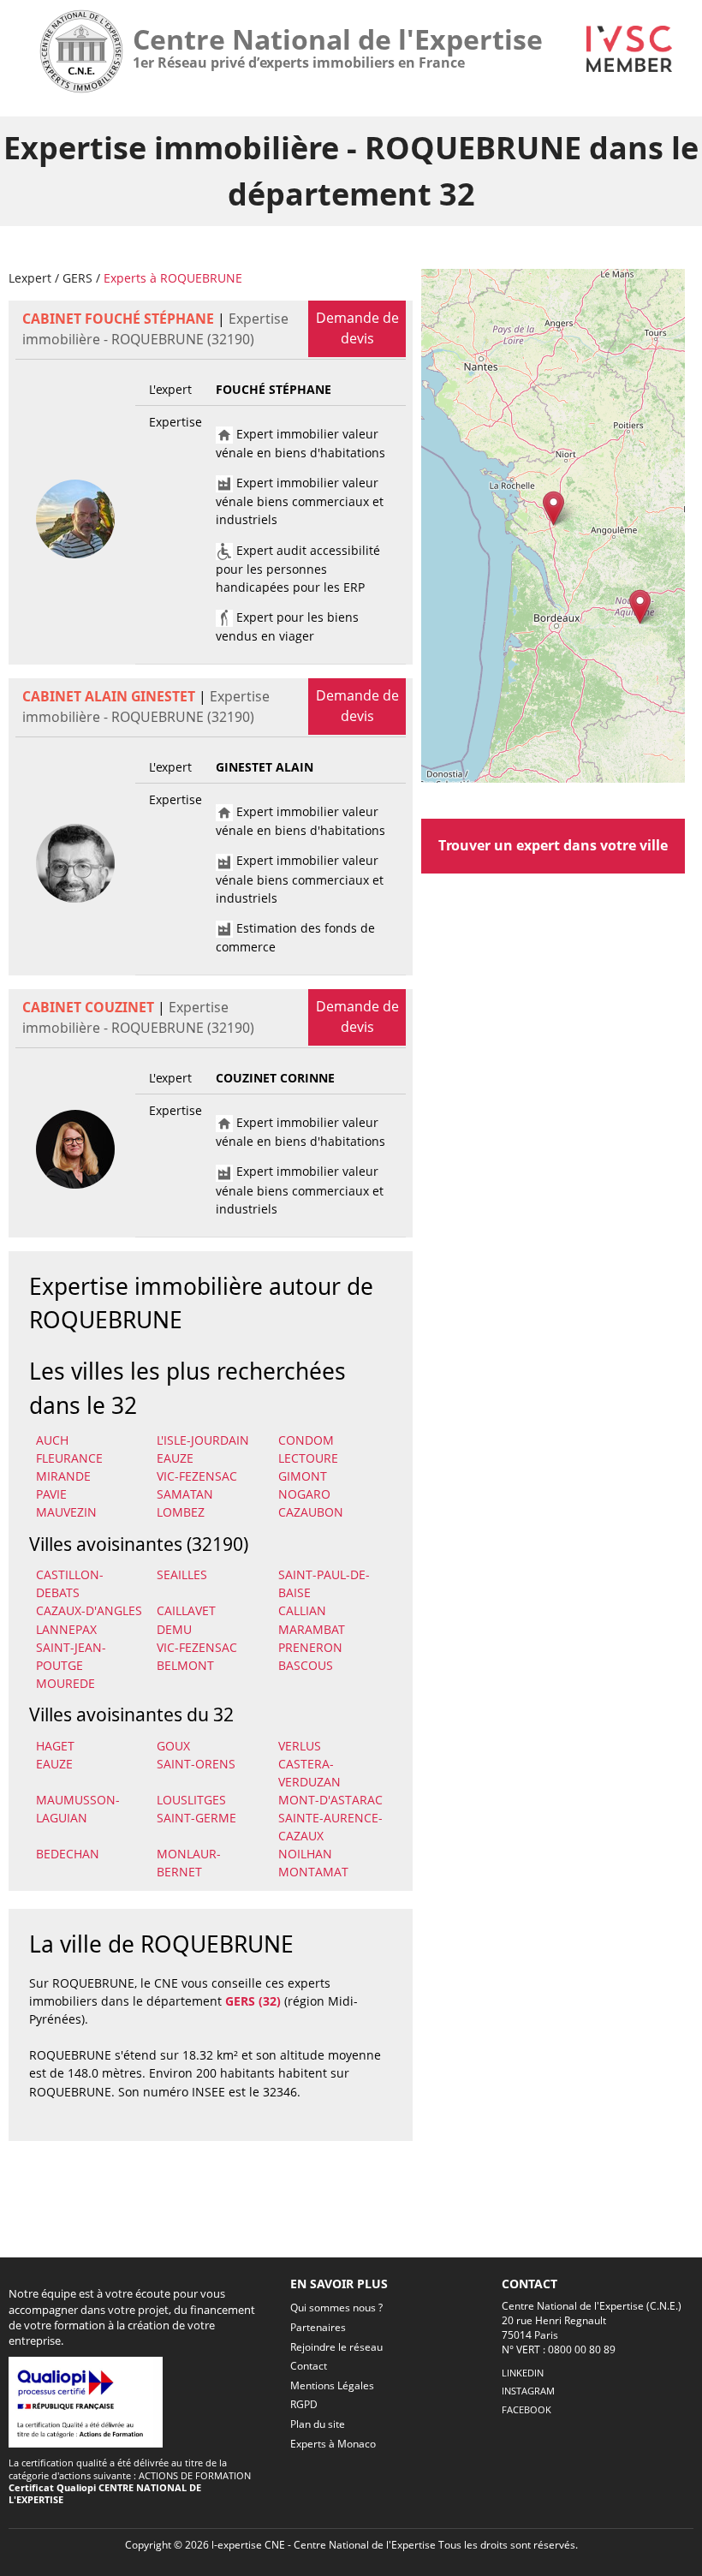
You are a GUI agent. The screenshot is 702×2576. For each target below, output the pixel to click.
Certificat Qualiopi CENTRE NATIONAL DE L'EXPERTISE (105, 2493)
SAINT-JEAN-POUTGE (71, 1656)
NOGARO (304, 1494)
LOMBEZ (181, 1512)
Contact (309, 2366)
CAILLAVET (186, 1610)
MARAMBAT (312, 1629)
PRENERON (310, 1647)
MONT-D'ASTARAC (330, 1800)
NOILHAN (305, 1854)
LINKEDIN (523, 2373)
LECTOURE (308, 1458)
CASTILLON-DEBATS (70, 1583)
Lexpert (30, 278)
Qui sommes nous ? (336, 2308)
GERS (77, 278)
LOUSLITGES (191, 1800)
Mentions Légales (332, 2385)
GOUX (173, 1746)
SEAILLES (182, 1574)
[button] (553, 508)
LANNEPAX (66, 1629)
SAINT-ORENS (196, 1764)
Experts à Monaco (333, 2444)
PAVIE (51, 1494)
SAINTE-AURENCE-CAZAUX (330, 1827)
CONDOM (306, 1440)
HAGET (55, 1746)
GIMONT (303, 1476)
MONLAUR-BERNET (189, 1863)
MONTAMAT (313, 1872)
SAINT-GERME (196, 1818)
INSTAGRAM (528, 2391)
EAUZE (175, 1458)
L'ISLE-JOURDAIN (203, 1440)
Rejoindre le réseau (336, 2347)
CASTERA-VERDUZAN (309, 1773)
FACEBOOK (526, 2409)
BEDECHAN (68, 1854)
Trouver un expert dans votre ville (553, 845)
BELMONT (185, 1665)
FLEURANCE (69, 1458)
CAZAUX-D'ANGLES (89, 1610)
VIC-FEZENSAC (197, 1476)
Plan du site (318, 2424)
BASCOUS (306, 1665)
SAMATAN (185, 1494)
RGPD (304, 2404)
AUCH (52, 1440)
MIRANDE (63, 1476)
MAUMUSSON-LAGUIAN (78, 1809)
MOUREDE (65, 1683)
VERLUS (300, 1746)
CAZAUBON (311, 1512)
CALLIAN (302, 1610)
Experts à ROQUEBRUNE (173, 278)
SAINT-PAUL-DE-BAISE (324, 1583)
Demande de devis (357, 328)
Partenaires (318, 2327)
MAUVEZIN (66, 1512)
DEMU (174, 1629)
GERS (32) (253, 2001)
